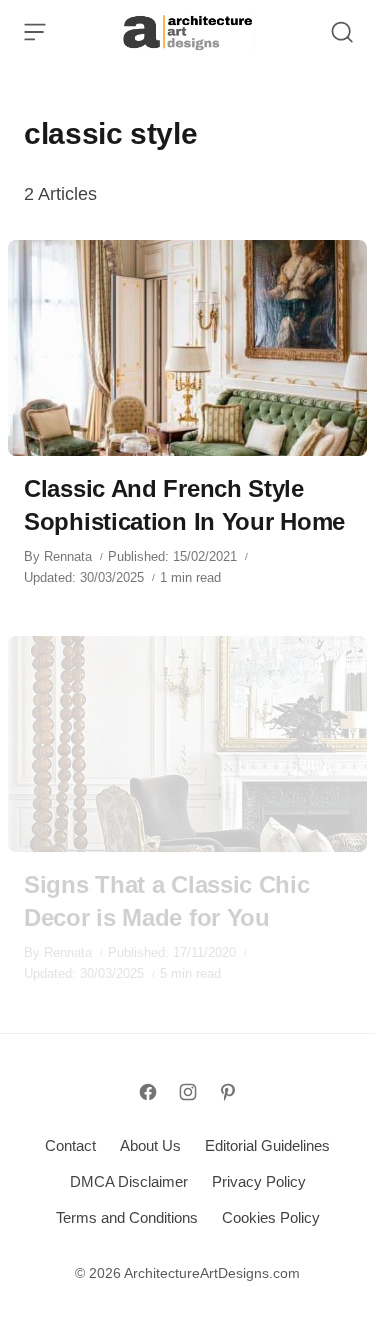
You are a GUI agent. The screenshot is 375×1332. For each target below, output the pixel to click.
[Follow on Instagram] (188, 1092)
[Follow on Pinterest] (228, 1092)
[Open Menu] (35, 32)
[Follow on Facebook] (148, 1092)
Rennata (68, 556)
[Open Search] (342, 32)
